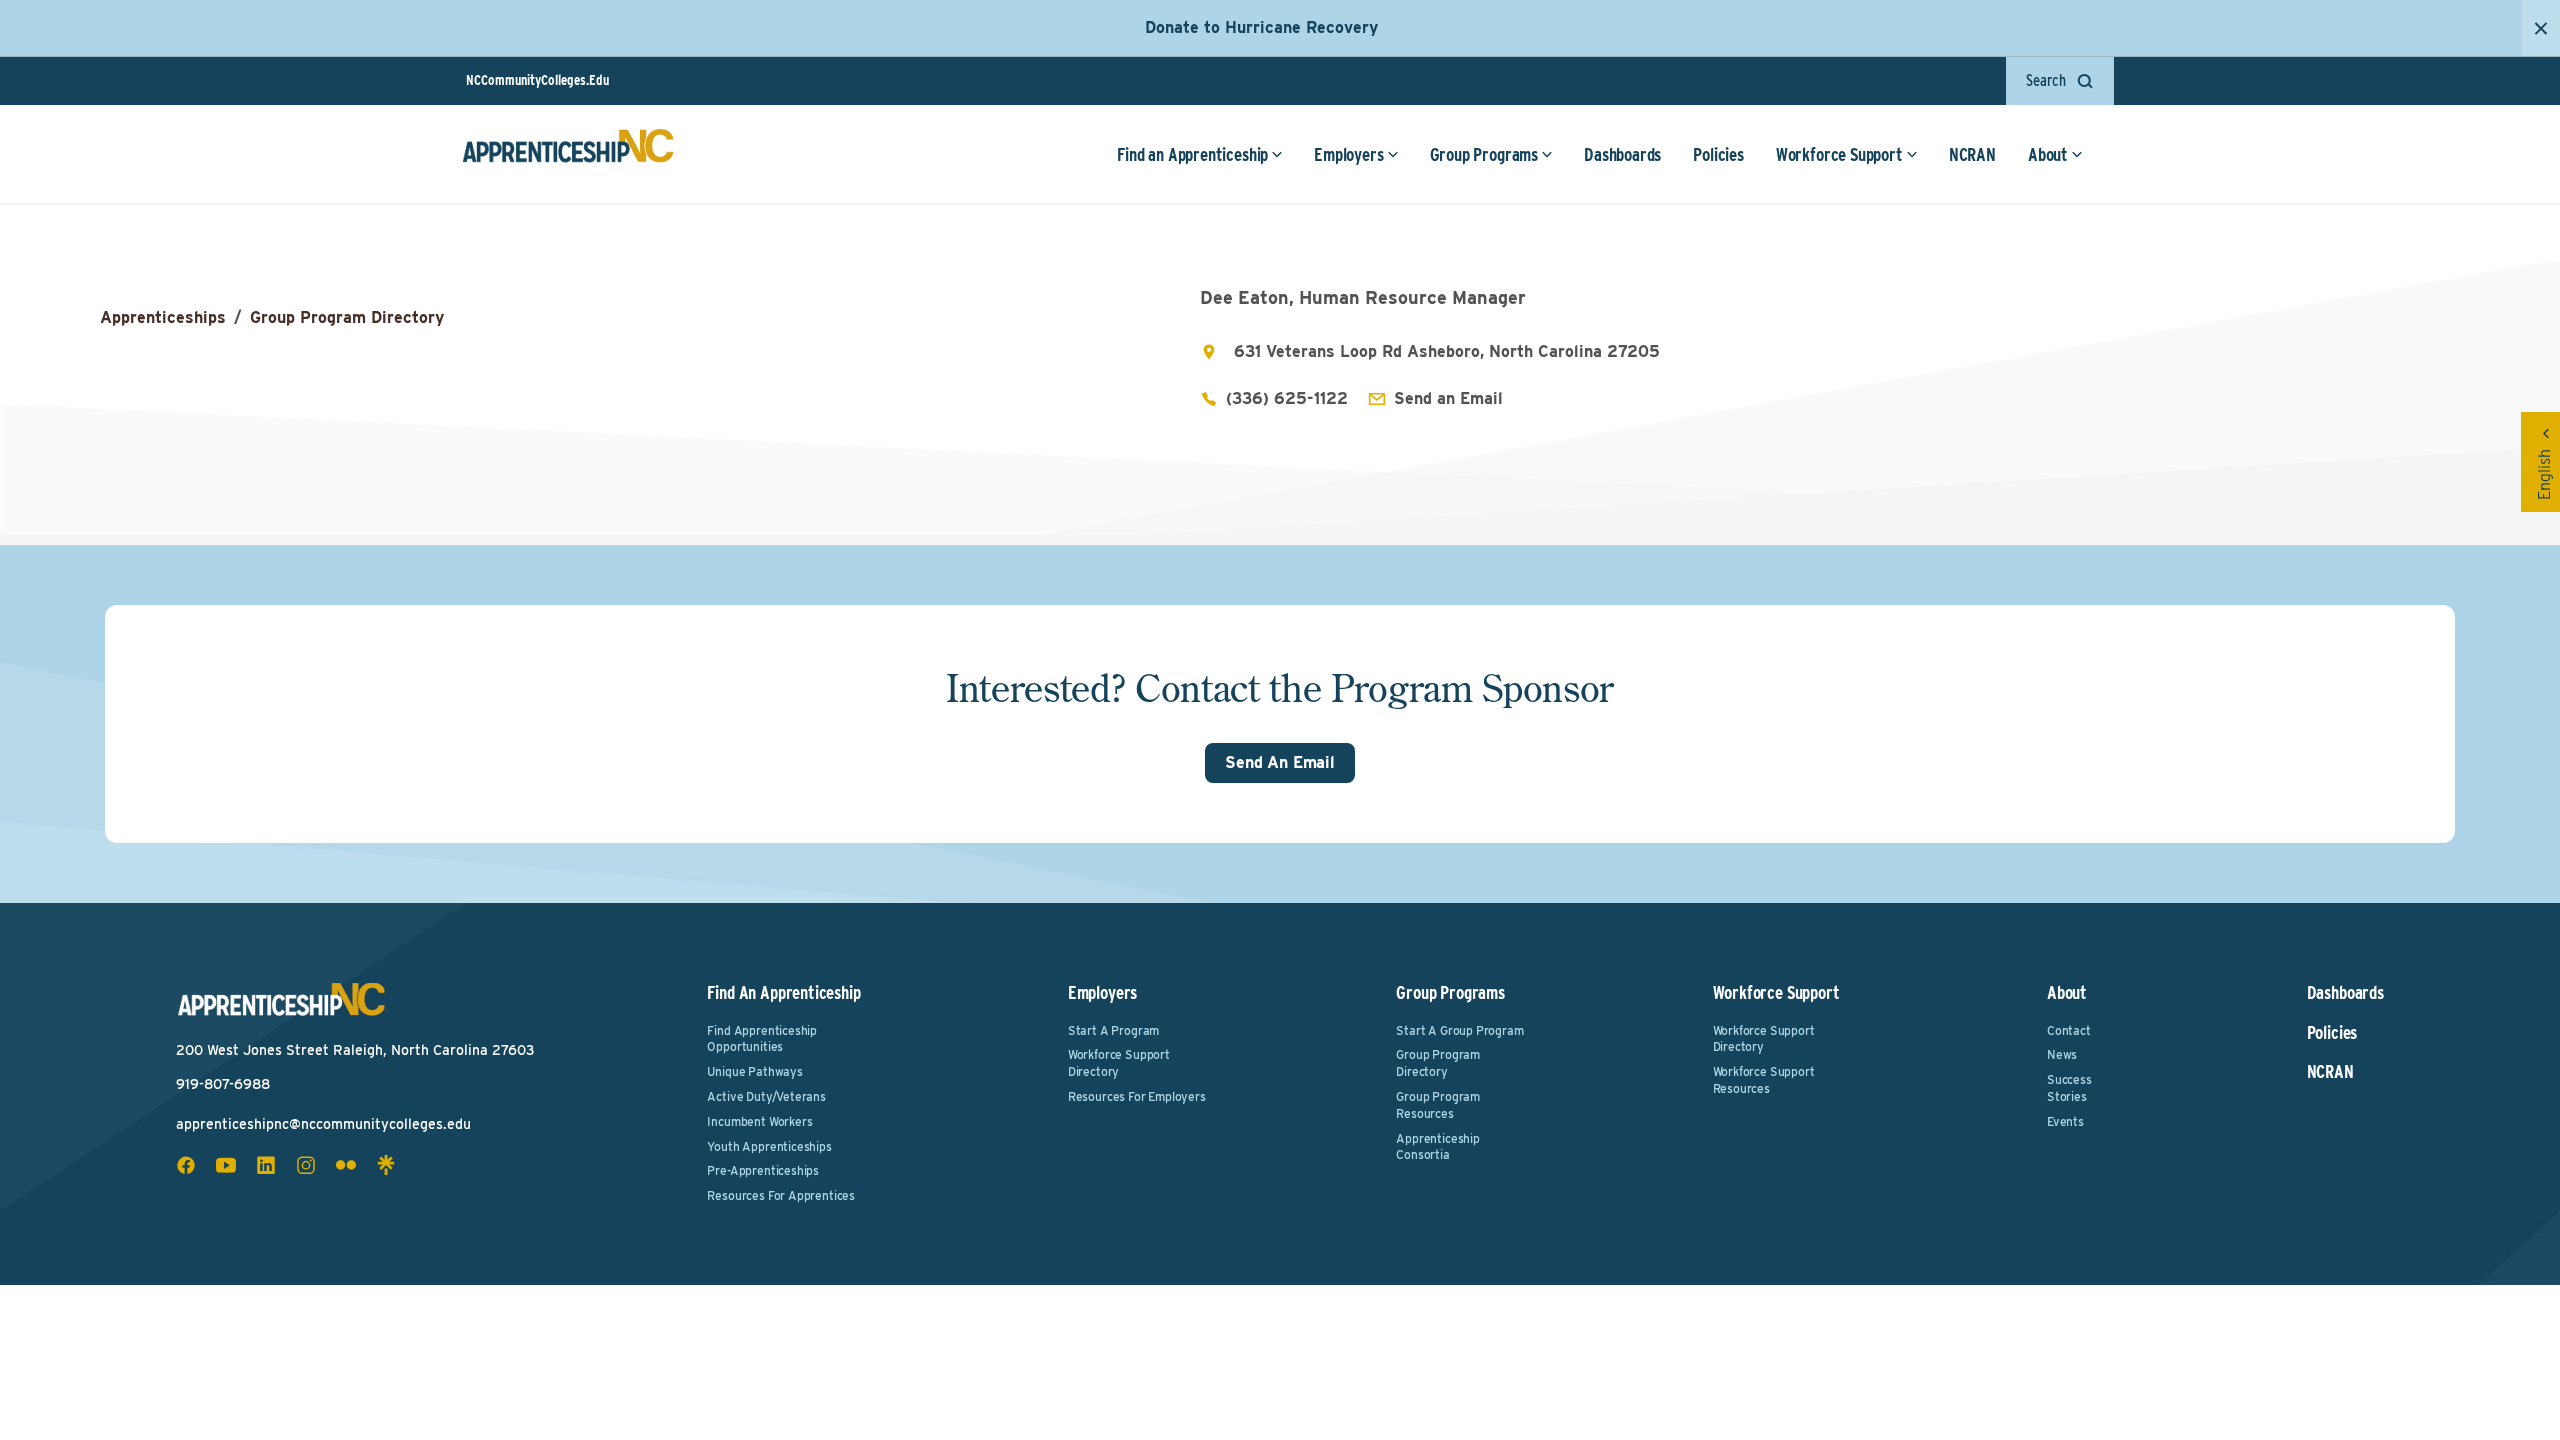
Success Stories (2069, 1088)
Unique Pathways (754, 1071)
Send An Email (1280, 762)
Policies (1718, 154)
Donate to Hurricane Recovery (1261, 27)
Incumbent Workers (759, 1121)
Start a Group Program (1459, 1030)
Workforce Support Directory (1119, 1063)
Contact (2069, 1030)
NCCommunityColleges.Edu (537, 80)
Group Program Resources (1438, 1105)
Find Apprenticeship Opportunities (762, 1039)
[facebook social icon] (186, 1165)
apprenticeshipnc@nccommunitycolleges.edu (323, 1124)
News (2062, 1054)
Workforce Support (1839, 154)
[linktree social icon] (386, 1165)
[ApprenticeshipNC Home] (568, 154)
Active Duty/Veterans (766, 1096)
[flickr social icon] (346, 1165)
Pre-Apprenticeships (763, 1170)
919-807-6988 (223, 1084)
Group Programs (1484, 154)
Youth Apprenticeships (769, 1146)
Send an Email (1448, 398)
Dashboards (1622, 154)
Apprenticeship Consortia (1437, 1147)
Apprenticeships (163, 317)
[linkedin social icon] (266, 1165)
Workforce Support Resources (1764, 1080)
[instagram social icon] (306, 1165)
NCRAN (1972, 154)
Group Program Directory (347, 317)
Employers (1348, 154)
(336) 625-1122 (1287, 398)
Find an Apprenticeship (1192, 154)
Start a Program (1113, 1030)
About (2048, 154)
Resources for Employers (1137, 1096)
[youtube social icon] (226, 1165)
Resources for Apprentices (781, 1195)
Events (2065, 1121)
